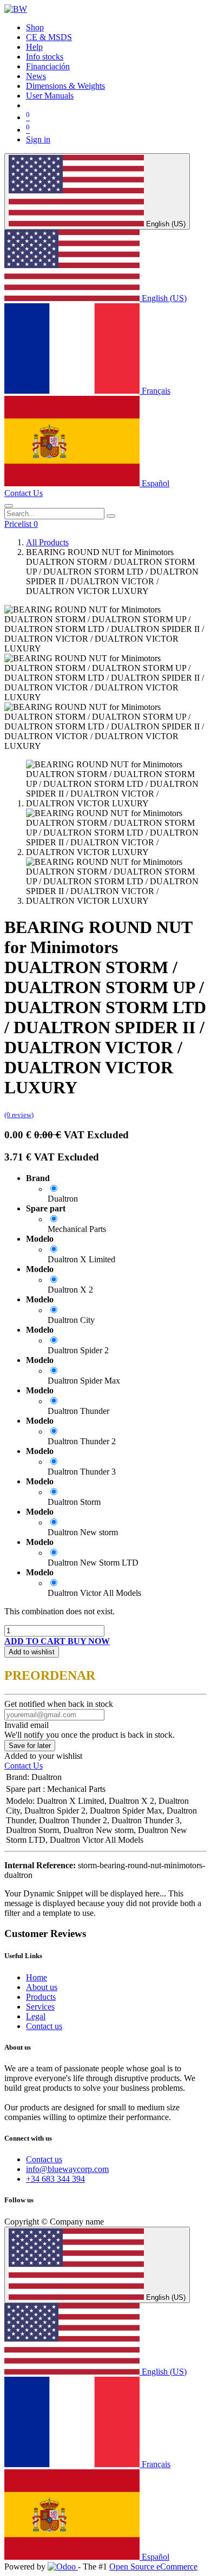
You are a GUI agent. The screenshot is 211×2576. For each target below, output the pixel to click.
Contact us (44, 2026)
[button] (36, 1641)
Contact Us (24, 493)
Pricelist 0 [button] (21, 524)
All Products (47, 542)
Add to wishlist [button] (32, 1652)
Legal (36, 2016)
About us (42, 1987)
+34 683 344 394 (55, 2179)
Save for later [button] (30, 1746)
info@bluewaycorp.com (67, 2169)
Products (41, 1997)
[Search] (111, 516)
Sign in (38, 139)
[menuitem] (35, 27)
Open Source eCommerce (153, 2567)
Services (40, 2007)
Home (37, 1977)
